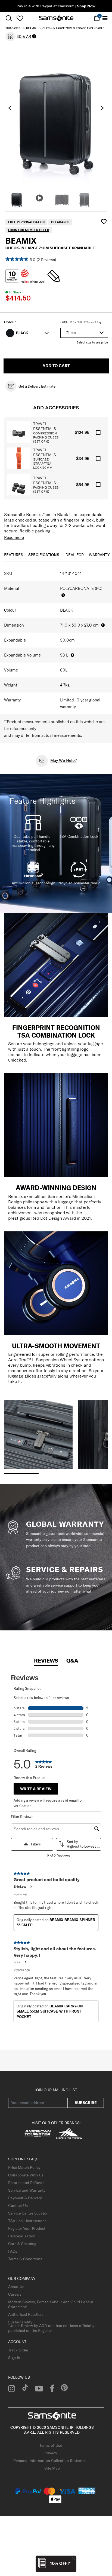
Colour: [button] (10, 322)
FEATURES (14, 555)
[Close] (74, 2558)
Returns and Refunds (26, 2183)
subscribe (86, 2103)
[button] (32, 333)
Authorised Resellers (26, 2314)
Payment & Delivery (25, 2198)
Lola (17, 1962)
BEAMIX (31, 28)
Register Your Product (27, 2228)
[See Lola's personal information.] (25, 1962)
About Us (16, 2287)
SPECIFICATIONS (44, 555)
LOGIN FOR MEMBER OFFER (29, 230)
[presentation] (10, 108)
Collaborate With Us (26, 2175)
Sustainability (20, 2322)
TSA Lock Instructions (27, 2221)
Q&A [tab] (72, 1660)
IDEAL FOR (74, 555)
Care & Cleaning (22, 2244)
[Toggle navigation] (105, 18)
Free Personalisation (26, 222)
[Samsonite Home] (56, 18)
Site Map (52, 2468)
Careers (15, 2294)
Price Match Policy (24, 2167)
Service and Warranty (27, 2190)
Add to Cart (56, 366)
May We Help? (63, 760)
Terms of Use (51, 2445)
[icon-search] (9, 18)
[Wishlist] (20, 18)
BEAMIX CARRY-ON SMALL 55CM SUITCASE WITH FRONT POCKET (50, 2011)
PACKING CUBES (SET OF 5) (46, 489)
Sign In (14, 2358)
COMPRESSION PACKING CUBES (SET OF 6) (46, 437)
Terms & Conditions (25, 2259)
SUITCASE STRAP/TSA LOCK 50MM (43, 463)
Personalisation (22, 2236)
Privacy (51, 2453)
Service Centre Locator (28, 2213)
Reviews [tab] (46, 1660)
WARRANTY (99, 555)
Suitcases (13, 28)
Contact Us (18, 2206)
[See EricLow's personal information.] (31, 1887)
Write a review (36, 1789)
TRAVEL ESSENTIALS (45, 426)
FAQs (13, 2251)
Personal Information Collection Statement (51, 2461)
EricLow (20, 1886)
